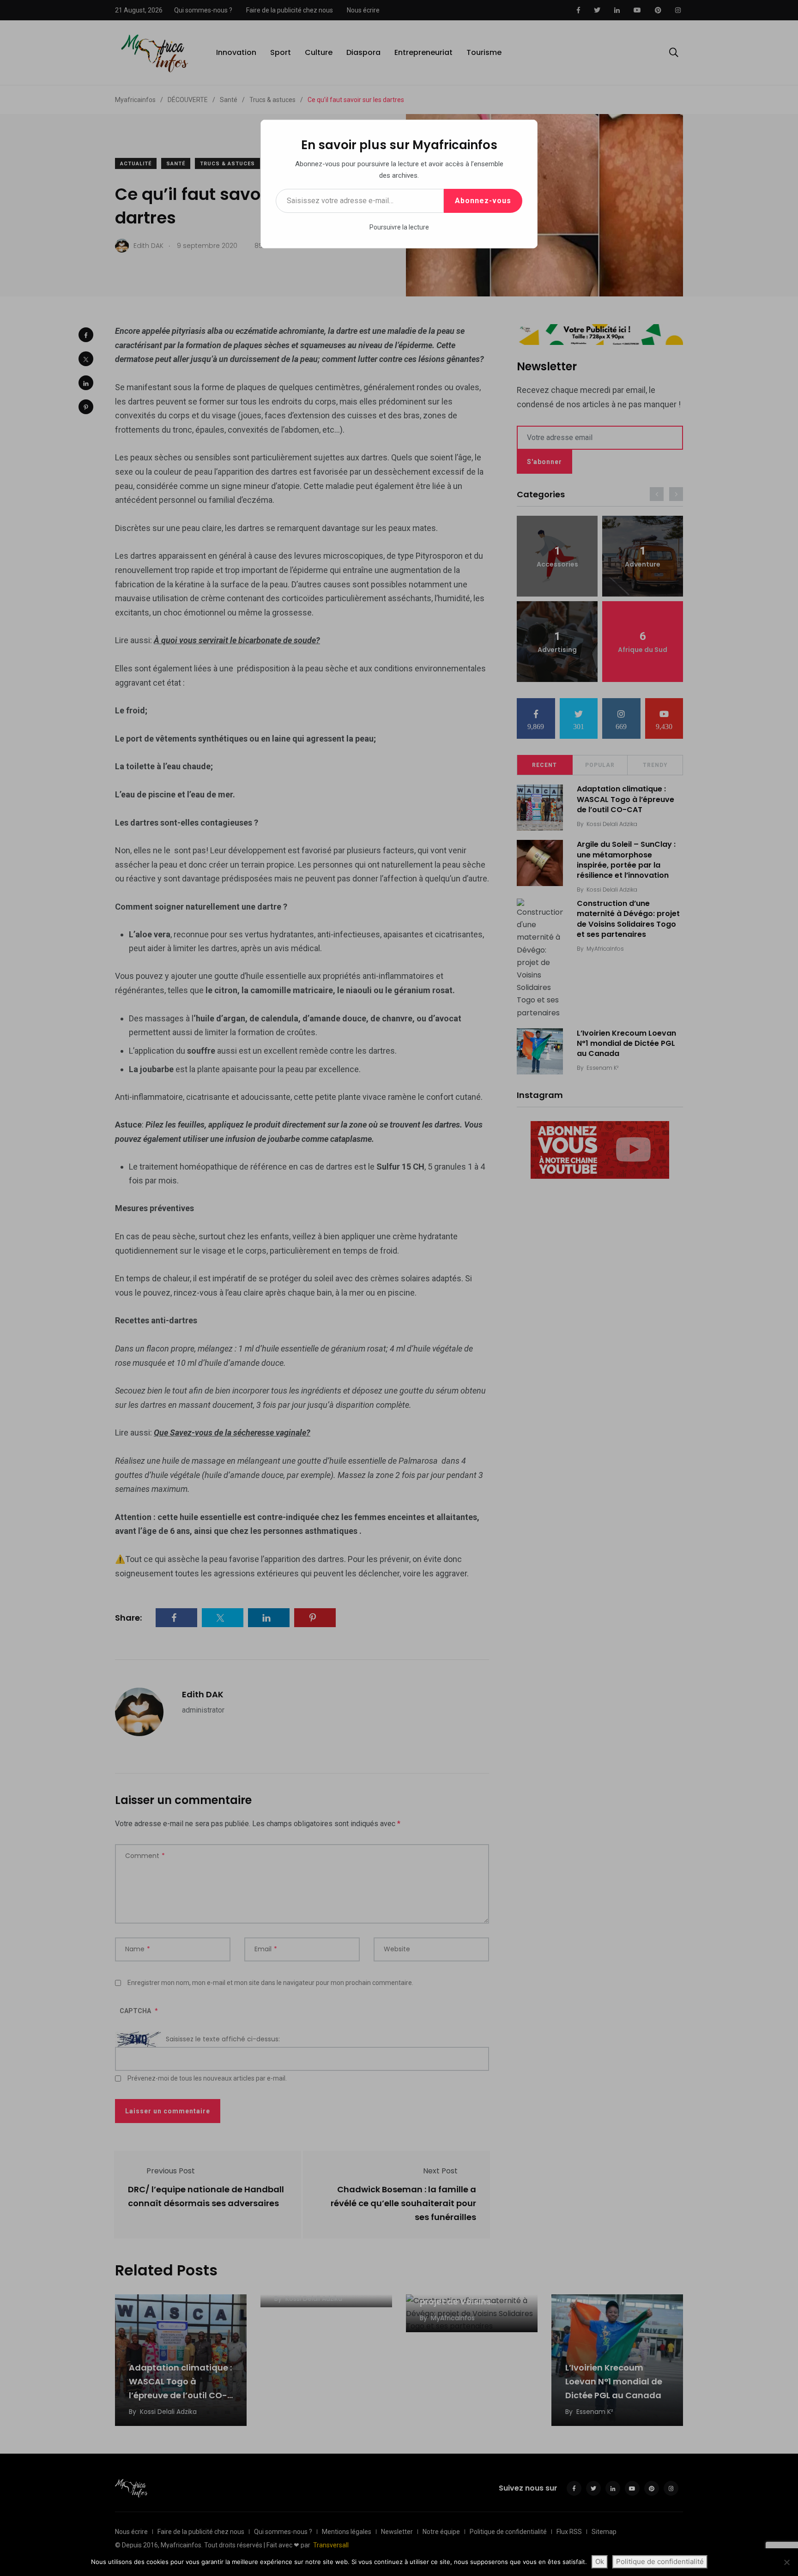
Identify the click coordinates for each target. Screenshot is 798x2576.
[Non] (786, 2562)
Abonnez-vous (483, 201)
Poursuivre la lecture (399, 227)
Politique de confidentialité (660, 2561)
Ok (600, 2561)
